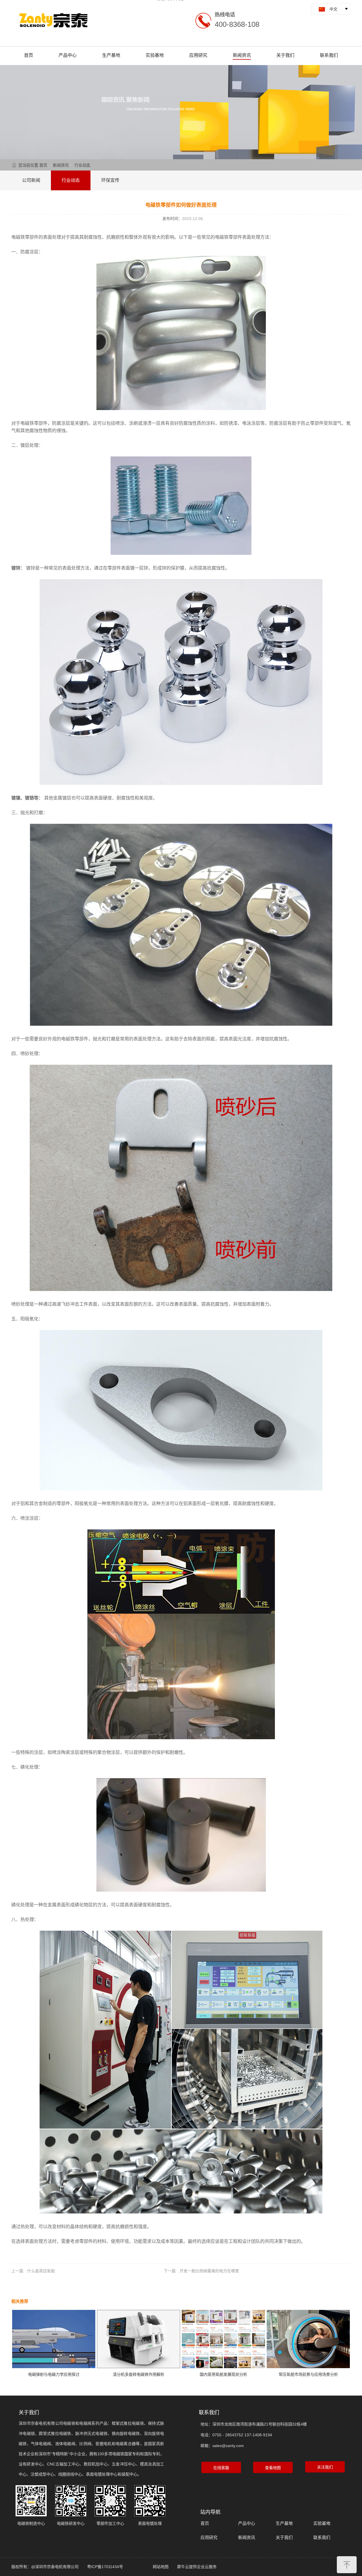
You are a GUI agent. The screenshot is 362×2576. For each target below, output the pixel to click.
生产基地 (111, 55)
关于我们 (285, 55)
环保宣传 (110, 180)
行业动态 (82, 165)
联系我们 (329, 55)
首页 (29, 55)
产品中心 (68, 55)
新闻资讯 (242, 55)
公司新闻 (31, 180)
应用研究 (198, 55)
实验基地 (155, 55)
